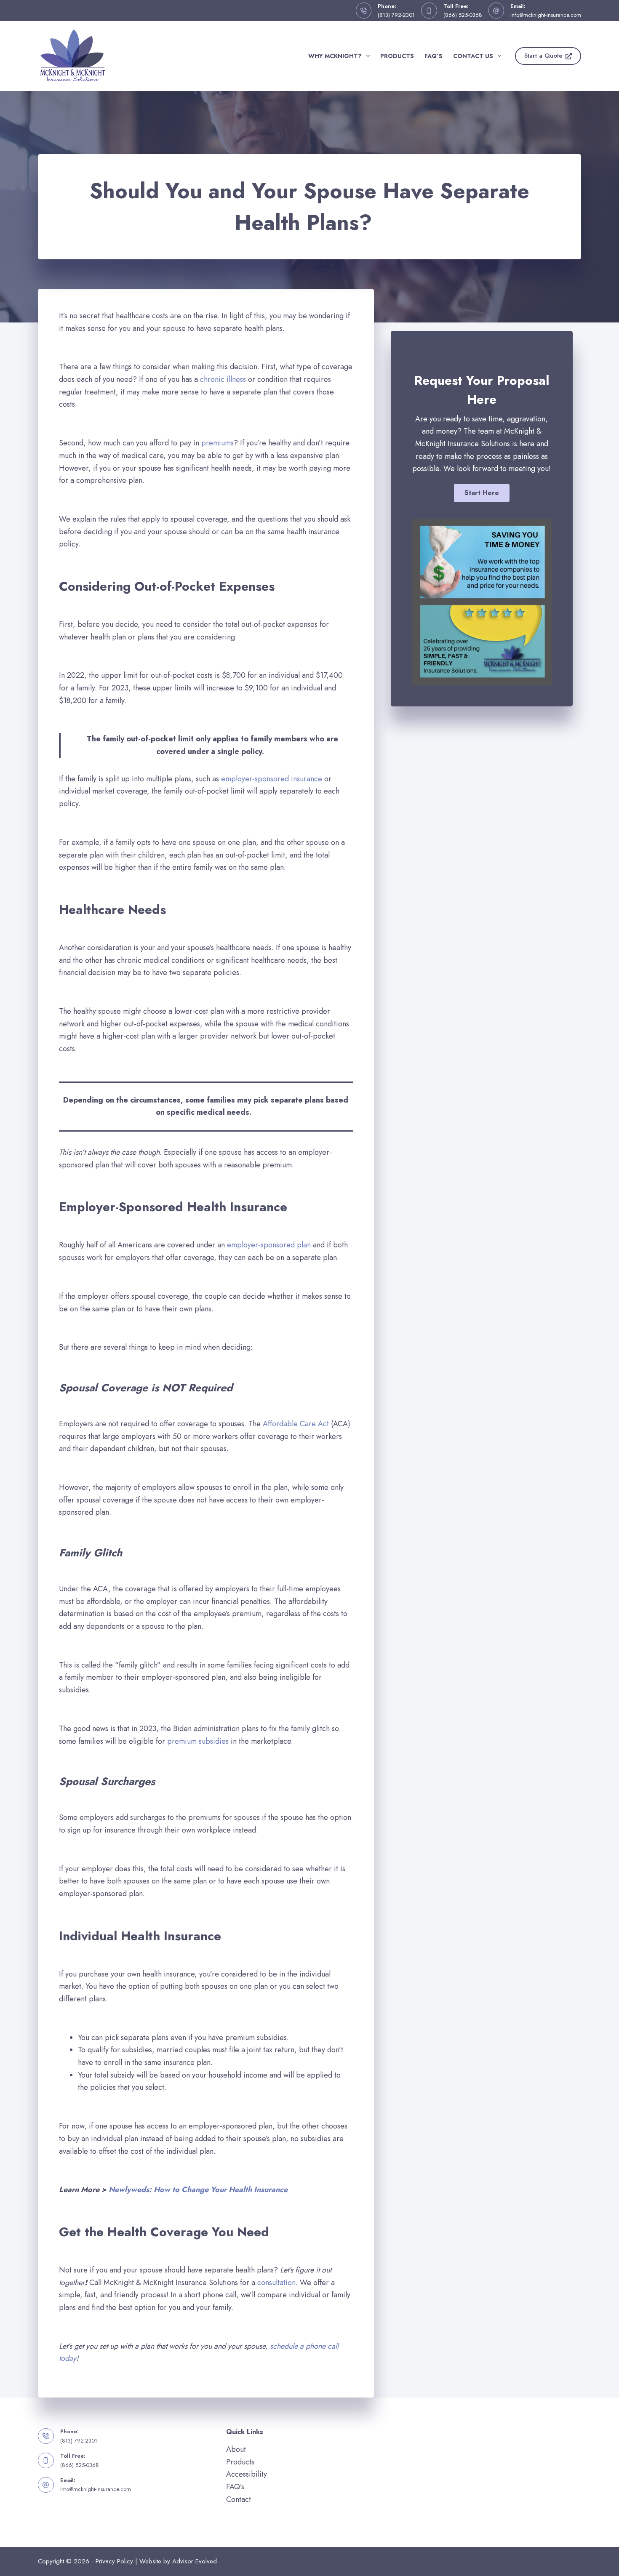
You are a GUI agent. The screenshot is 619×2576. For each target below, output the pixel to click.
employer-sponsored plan (270, 1245)
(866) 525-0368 (463, 15)
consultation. (277, 2283)
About (236, 2449)
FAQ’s (434, 56)
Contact (239, 2499)
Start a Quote (543, 56)
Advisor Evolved (195, 2561)
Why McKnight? (335, 56)
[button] (482, 493)
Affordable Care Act (296, 1424)
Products (397, 56)
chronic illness (223, 379)
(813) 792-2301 (396, 15)
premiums (216, 443)
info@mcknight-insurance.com (546, 15)
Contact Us (473, 56)
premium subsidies (198, 1741)
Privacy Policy (114, 2561)
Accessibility (247, 2474)
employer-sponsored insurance (272, 779)
